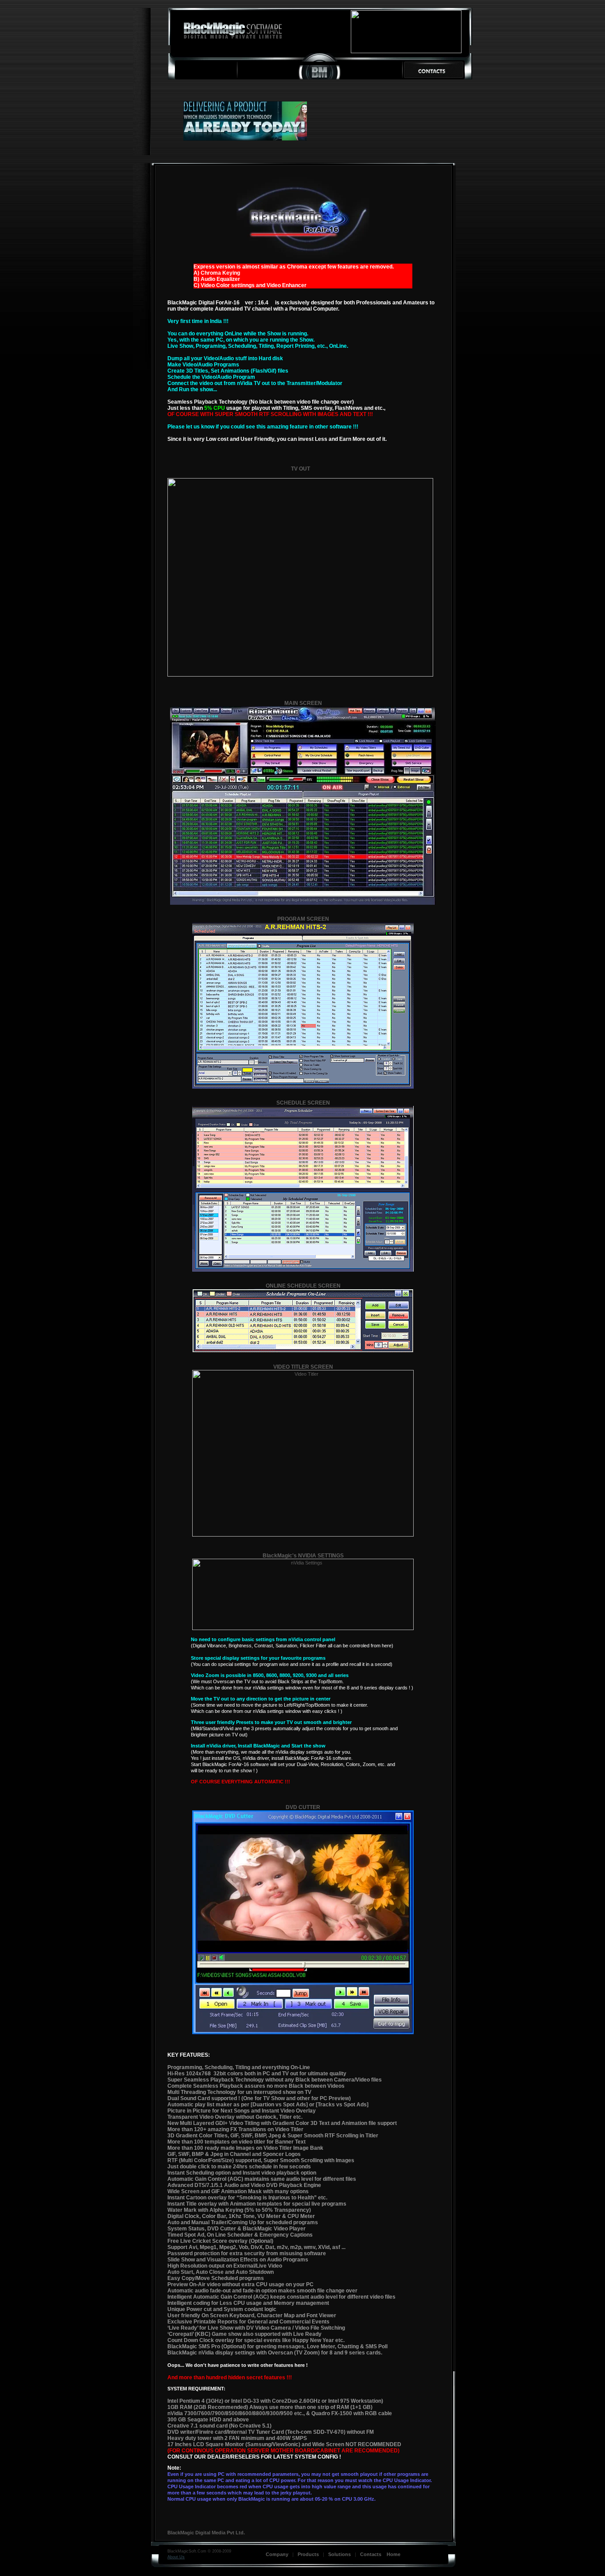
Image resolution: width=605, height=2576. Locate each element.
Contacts (373, 2554)
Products (308, 2554)
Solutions (339, 2554)
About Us (176, 2557)
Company (277, 2554)
